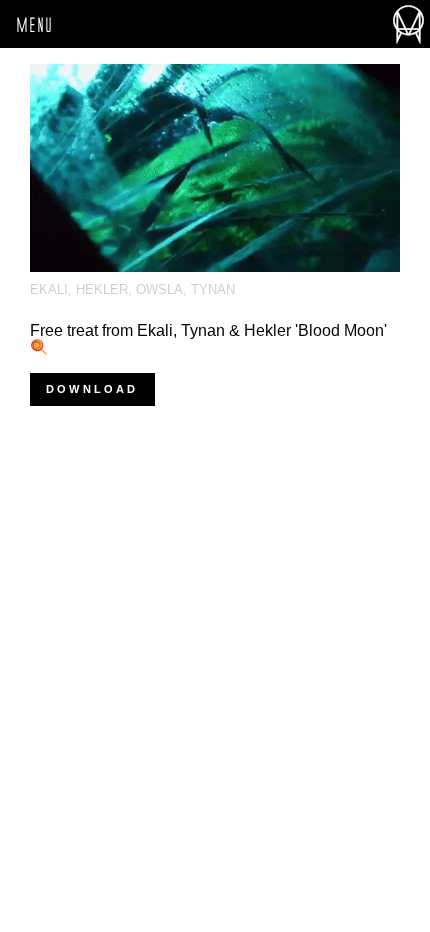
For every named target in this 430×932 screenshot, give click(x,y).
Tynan (213, 289)
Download (92, 389)
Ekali (49, 289)
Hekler (102, 289)
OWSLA (159, 289)
